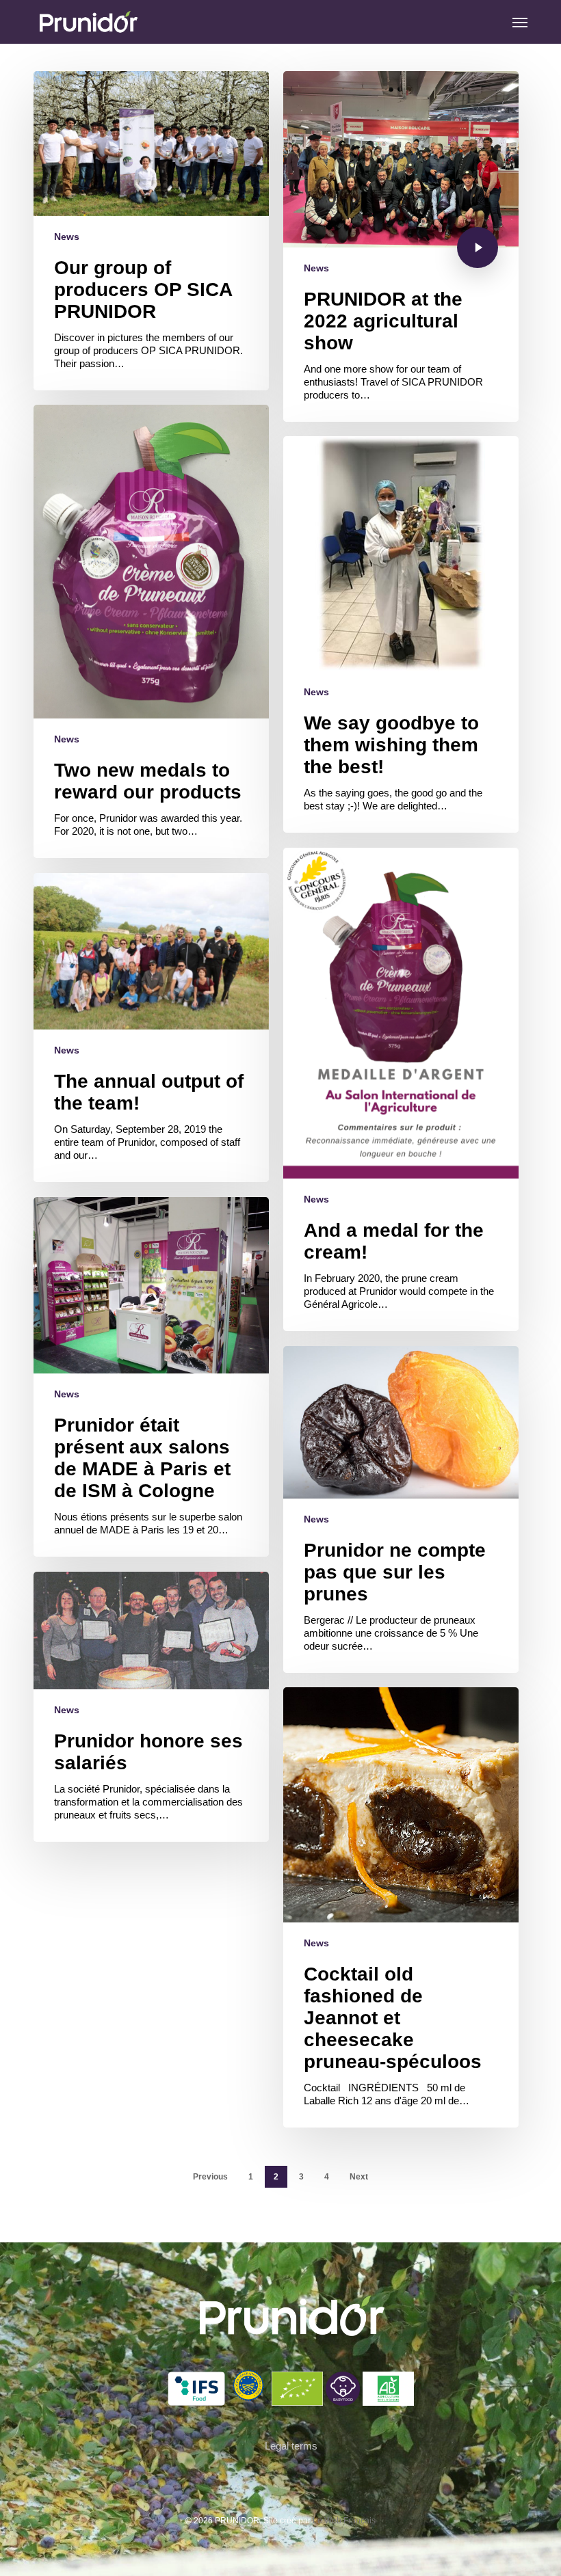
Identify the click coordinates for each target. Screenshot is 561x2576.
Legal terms (291, 2446)
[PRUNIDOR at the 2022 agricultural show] (401, 246)
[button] (520, 22)
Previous (210, 2177)
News (67, 237)
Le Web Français (344, 2521)
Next (359, 2177)
